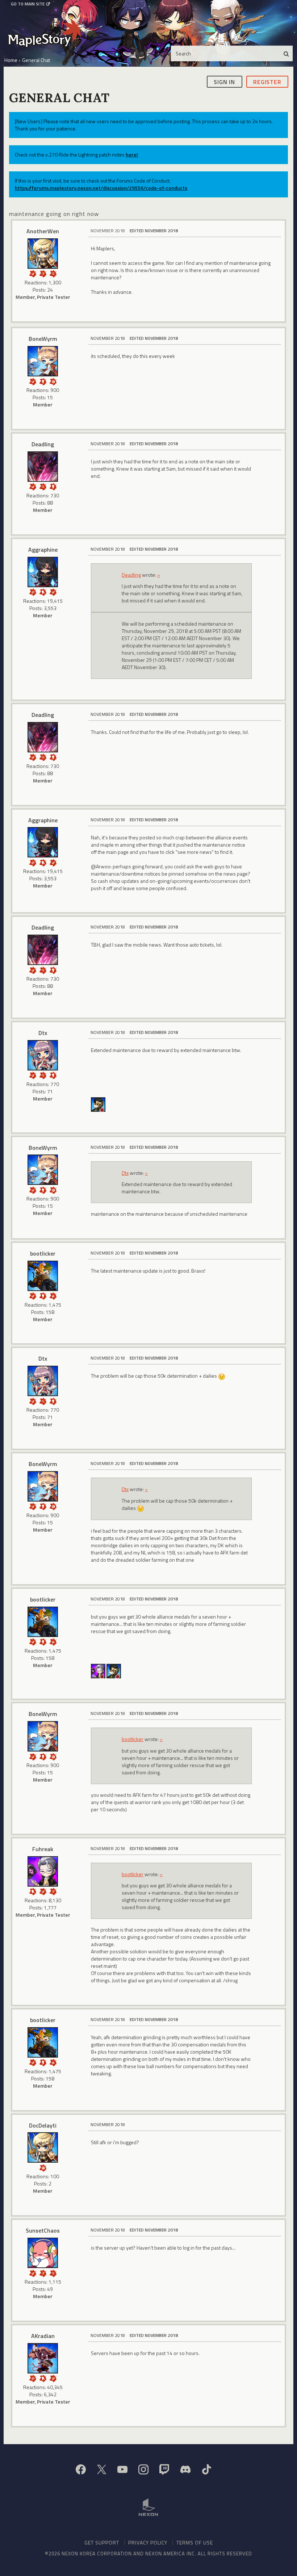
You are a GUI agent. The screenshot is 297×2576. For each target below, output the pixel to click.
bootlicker (43, 1253)
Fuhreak (43, 1849)
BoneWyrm (43, 339)
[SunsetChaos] (43, 2253)
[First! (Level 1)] (53, 381)
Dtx (43, 1033)
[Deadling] (43, 467)
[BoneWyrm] (43, 361)
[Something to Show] (33, 591)
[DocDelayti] (43, 2147)
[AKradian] (43, 2358)
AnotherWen (43, 231)
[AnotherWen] (43, 254)
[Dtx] (43, 1055)
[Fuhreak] (98, 1670)
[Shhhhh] (43, 591)
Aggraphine (43, 550)
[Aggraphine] (43, 572)
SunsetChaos (43, 2230)
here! (132, 155)
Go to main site (28, 4)
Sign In (224, 82)
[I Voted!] (33, 273)
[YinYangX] (98, 1104)
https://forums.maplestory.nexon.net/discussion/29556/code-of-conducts (101, 188)
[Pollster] (43, 273)
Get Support (102, 2542)
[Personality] (43, 381)
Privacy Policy (148, 2542)
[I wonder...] (53, 273)
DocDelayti (43, 2125)
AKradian (43, 2336)
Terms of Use (195, 2542)
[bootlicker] (43, 1276)
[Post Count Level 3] (53, 1295)
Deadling (43, 444)
